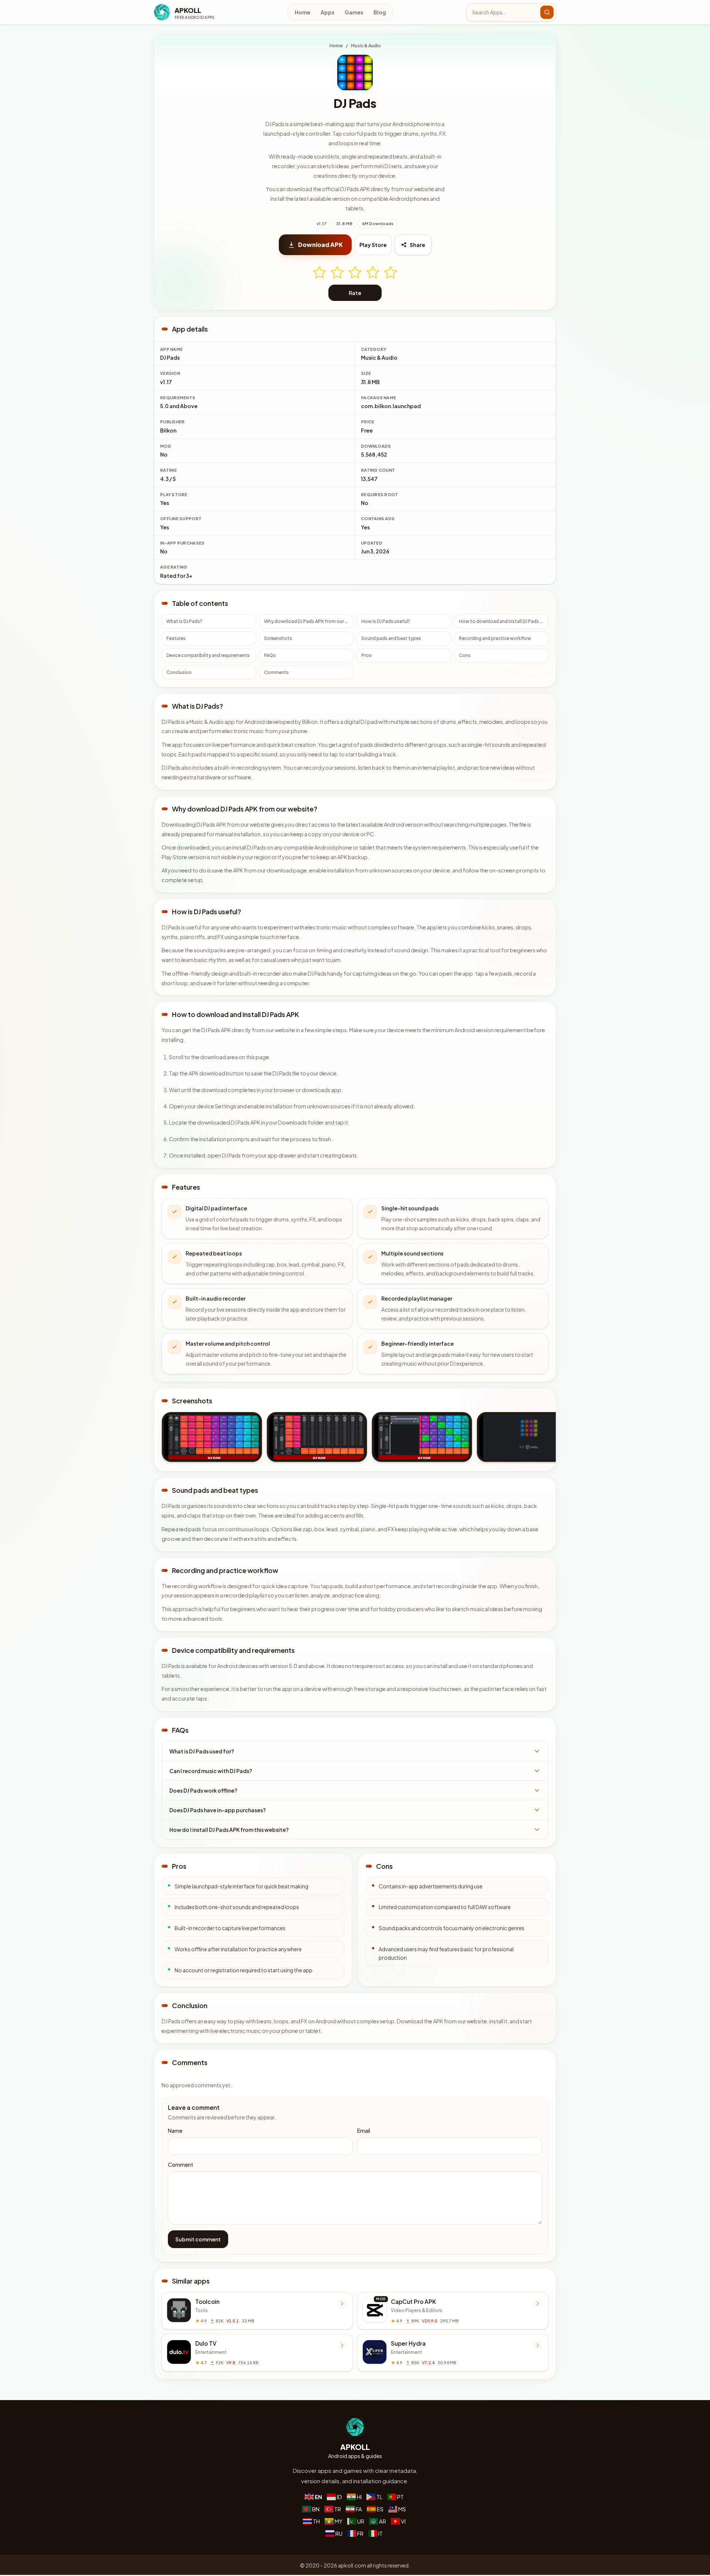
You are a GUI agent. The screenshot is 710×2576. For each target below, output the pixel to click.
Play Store (373, 245)
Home (302, 12)
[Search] (547, 12)
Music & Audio (366, 46)
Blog (380, 12)
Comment (180, 2165)
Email (364, 2131)
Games (354, 12)
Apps (327, 12)
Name (175, 2131)
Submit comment (198, 2239)
